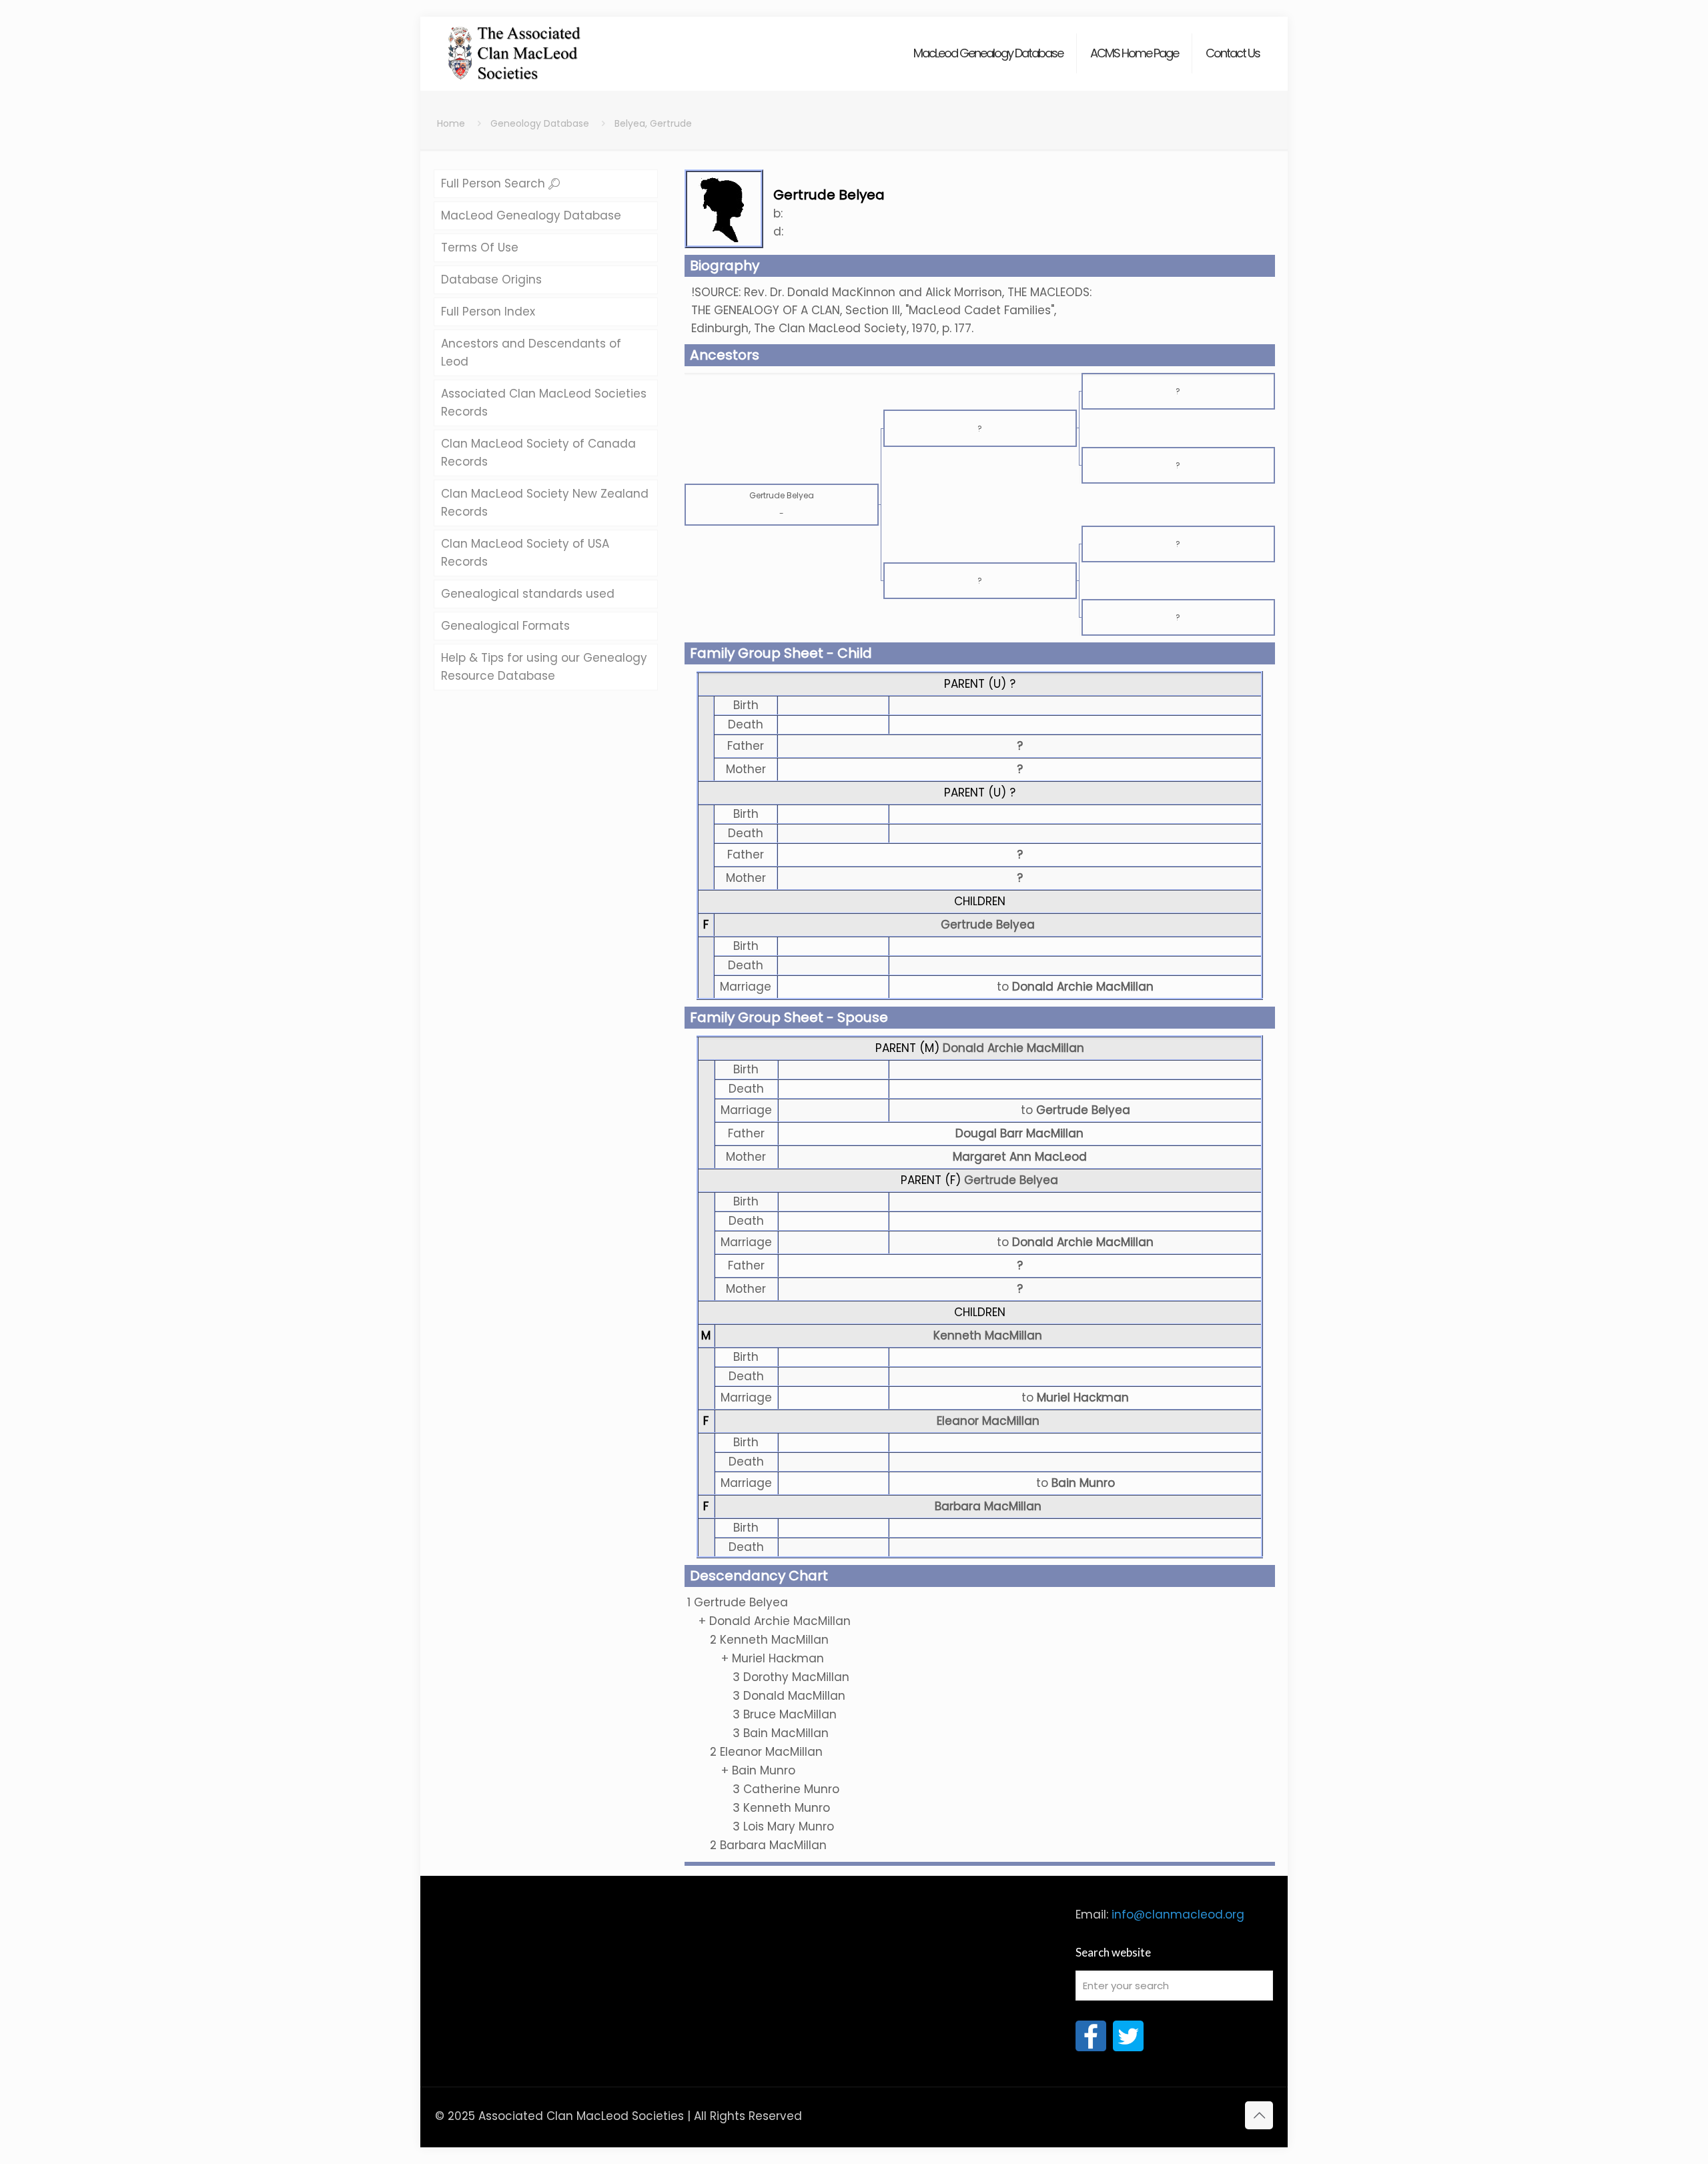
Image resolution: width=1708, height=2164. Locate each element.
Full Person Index (488, 312)
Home (451, 123)
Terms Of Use (480, 247)
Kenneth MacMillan (988, 1335)
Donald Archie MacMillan (1013, 1048)
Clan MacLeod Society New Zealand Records (545, 503)
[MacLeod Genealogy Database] (515, 47)
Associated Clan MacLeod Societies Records (544, 403)
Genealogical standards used (528, 594)
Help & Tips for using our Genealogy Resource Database (544, 667)
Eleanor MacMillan (988, 1421)
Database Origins (491, 280)
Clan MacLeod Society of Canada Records (538, 453)
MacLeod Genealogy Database (531, 215)
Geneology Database (540, 123)
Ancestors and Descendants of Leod (531, 353)
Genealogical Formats (505, 626)
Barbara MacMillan (988, 1506)
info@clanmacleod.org (1178, 1915)
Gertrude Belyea (988, 925)
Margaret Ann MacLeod (1020, 1157)
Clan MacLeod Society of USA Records (525, 553)
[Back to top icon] (1259, 2115)
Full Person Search (495, 183)
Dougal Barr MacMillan (1019, 1133)
